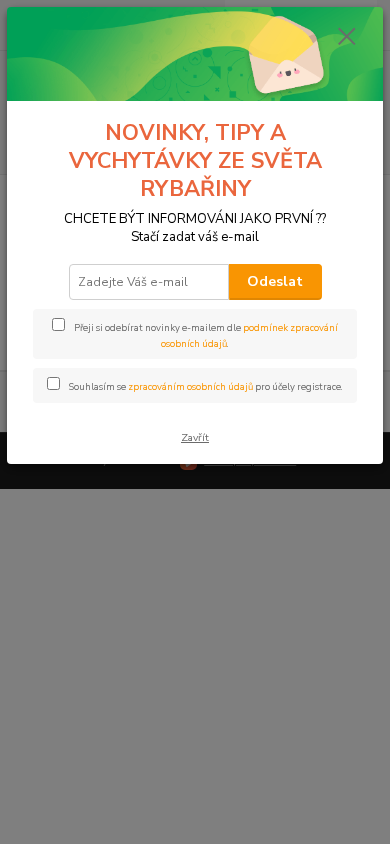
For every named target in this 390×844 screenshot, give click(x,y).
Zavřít (195, 437)
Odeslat (275, 281)
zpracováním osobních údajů (190, 386)
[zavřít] (347, 38)
